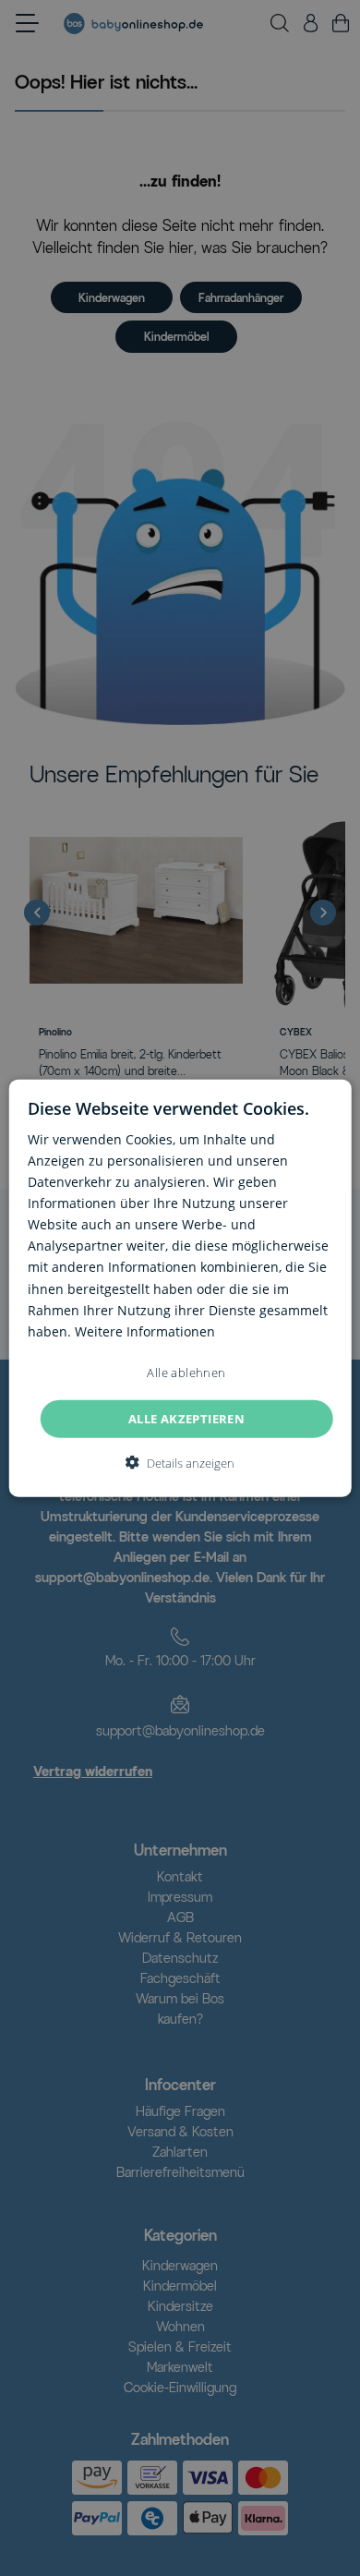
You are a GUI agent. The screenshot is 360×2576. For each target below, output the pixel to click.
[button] (180, 1463)
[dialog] (180, 1288)
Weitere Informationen (145, 1330)
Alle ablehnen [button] (186, 1372)
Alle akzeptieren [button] (186, 1418)
